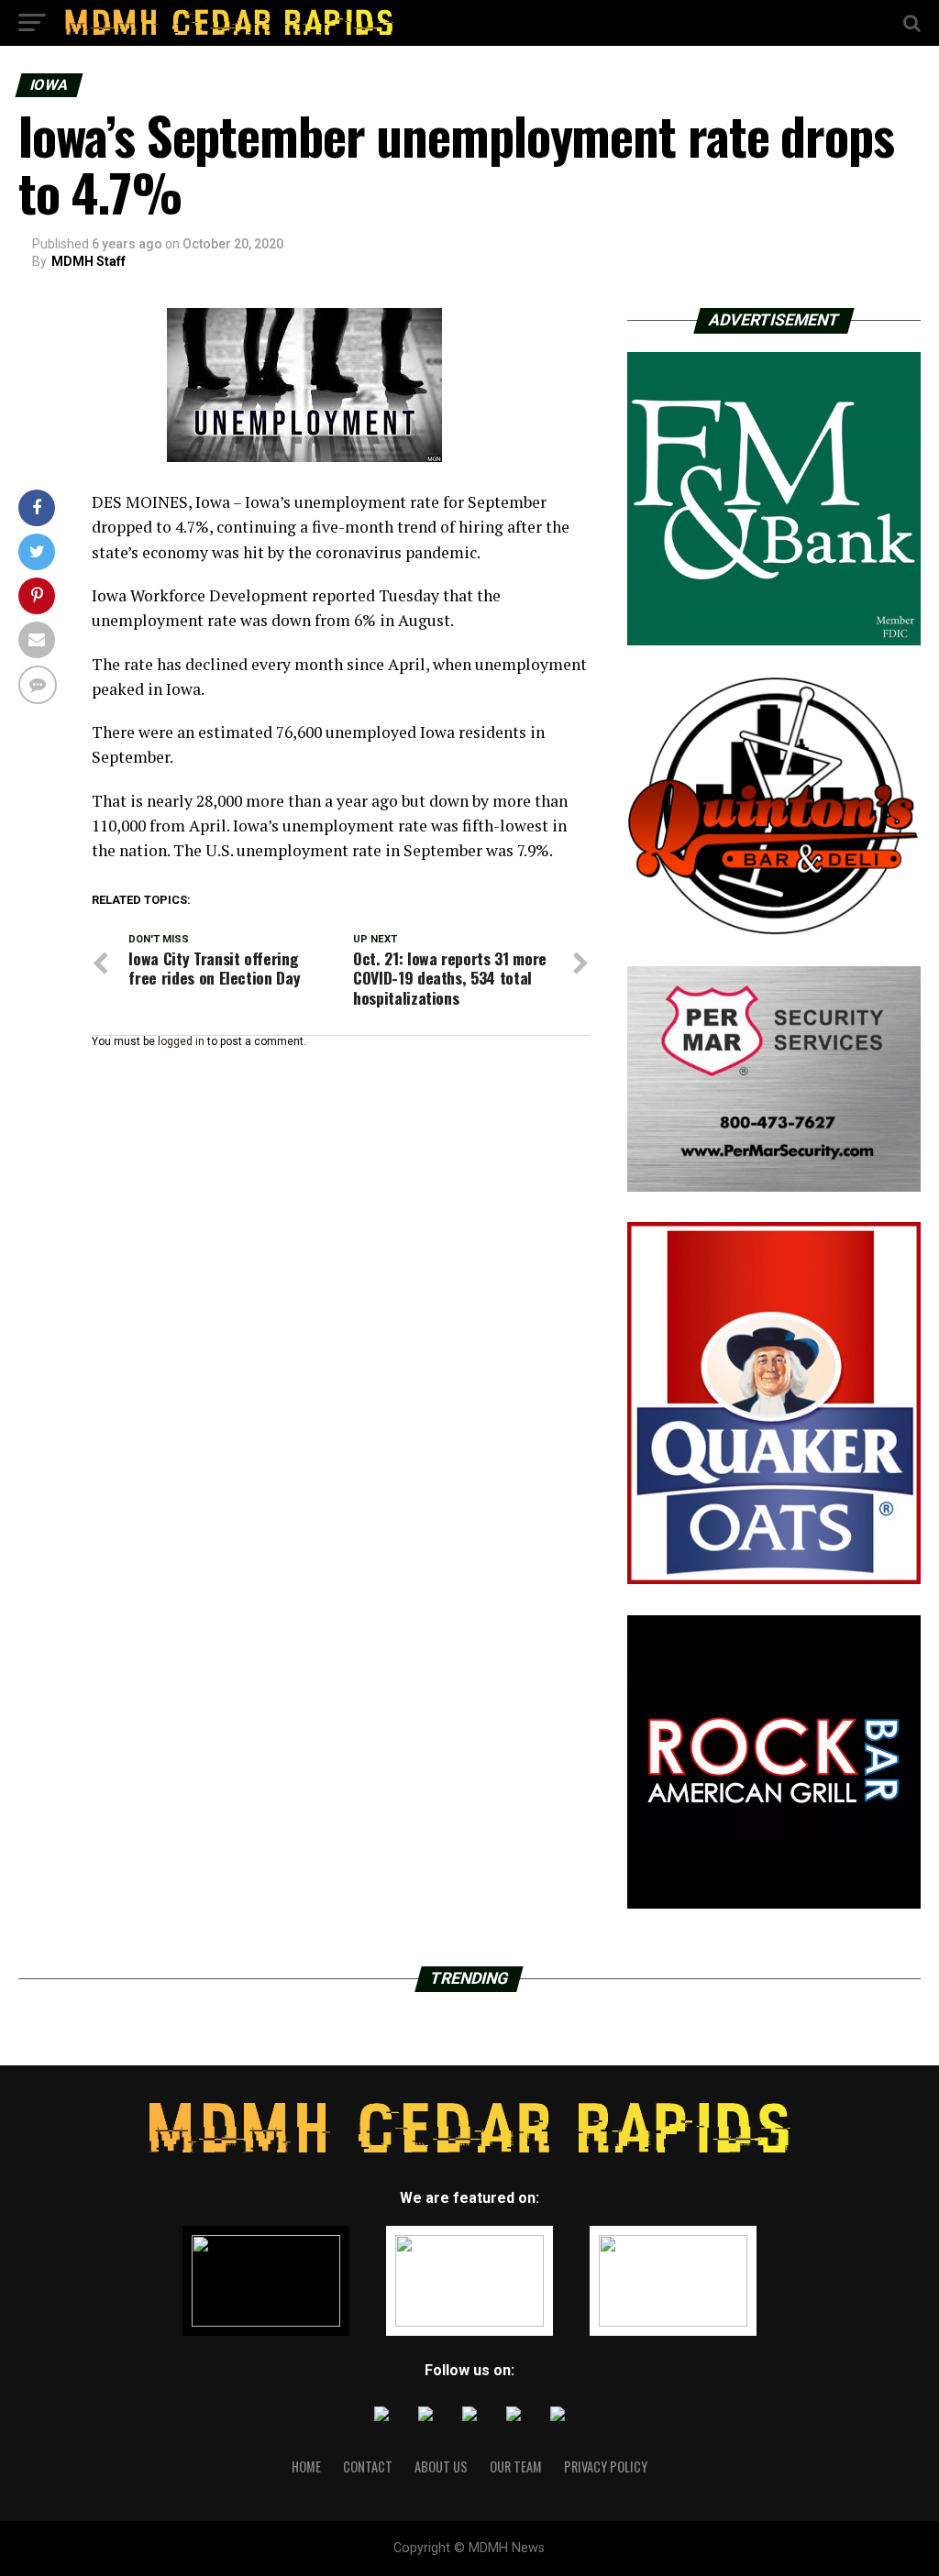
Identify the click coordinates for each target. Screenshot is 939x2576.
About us (441, 2466)
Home (306, 2466)
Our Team (516, 2466)
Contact (368, 2466)
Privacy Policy (606, 2466)
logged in (181, 1041)
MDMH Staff (88, 261)
